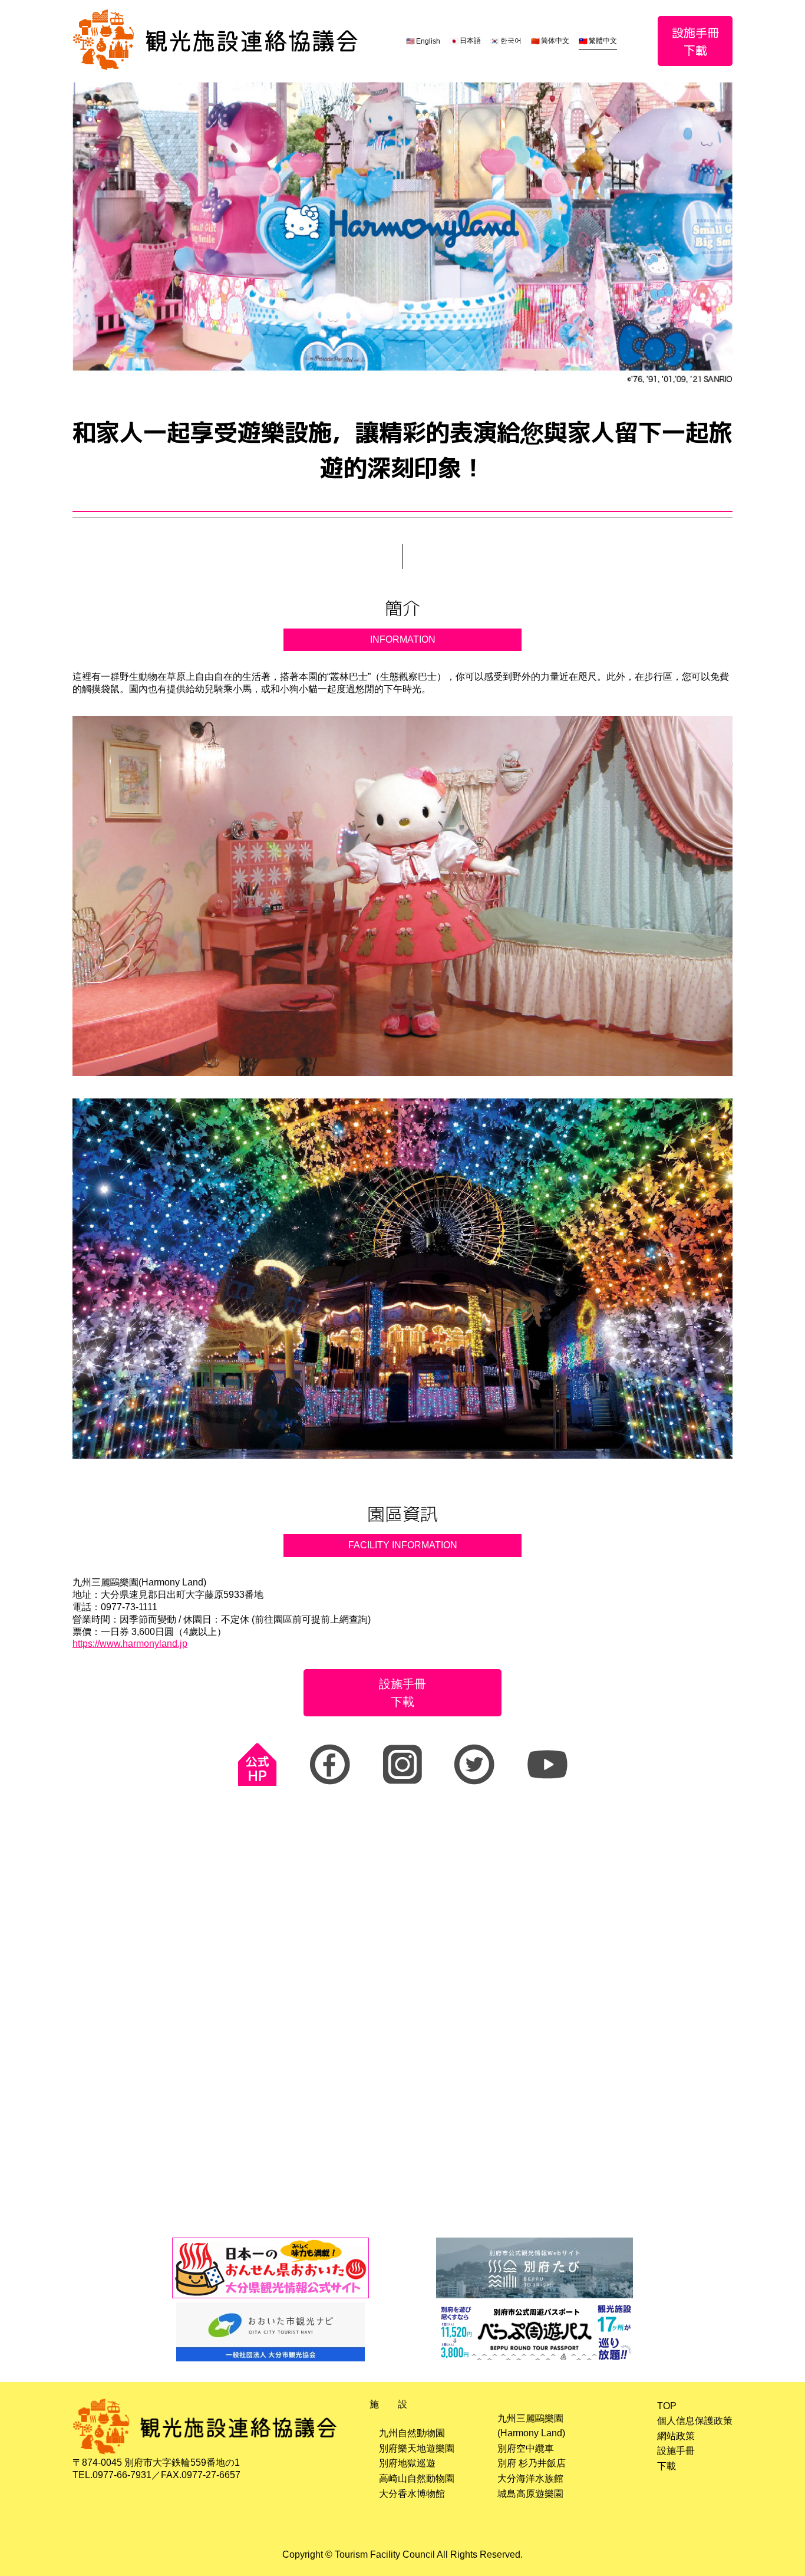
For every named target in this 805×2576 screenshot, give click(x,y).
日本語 (470, 41)
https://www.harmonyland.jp (130, 1644)
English (428, 41)
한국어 (511, 41)
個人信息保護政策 (695, 2421)
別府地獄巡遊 (407, 2463)
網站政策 (676, 2436)
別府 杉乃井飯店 (532, 2463)
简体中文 (555, 41)
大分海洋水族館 (530, 2478)
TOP (667, 2406)
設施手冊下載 (695, 41)
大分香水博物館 (412, 2494)
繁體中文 (603, 41)
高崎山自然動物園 (417, 2478)
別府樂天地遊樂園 (417, 2448)
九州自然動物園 (412, 2433)
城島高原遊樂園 (530, 2494)
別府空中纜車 (526, 2448)
